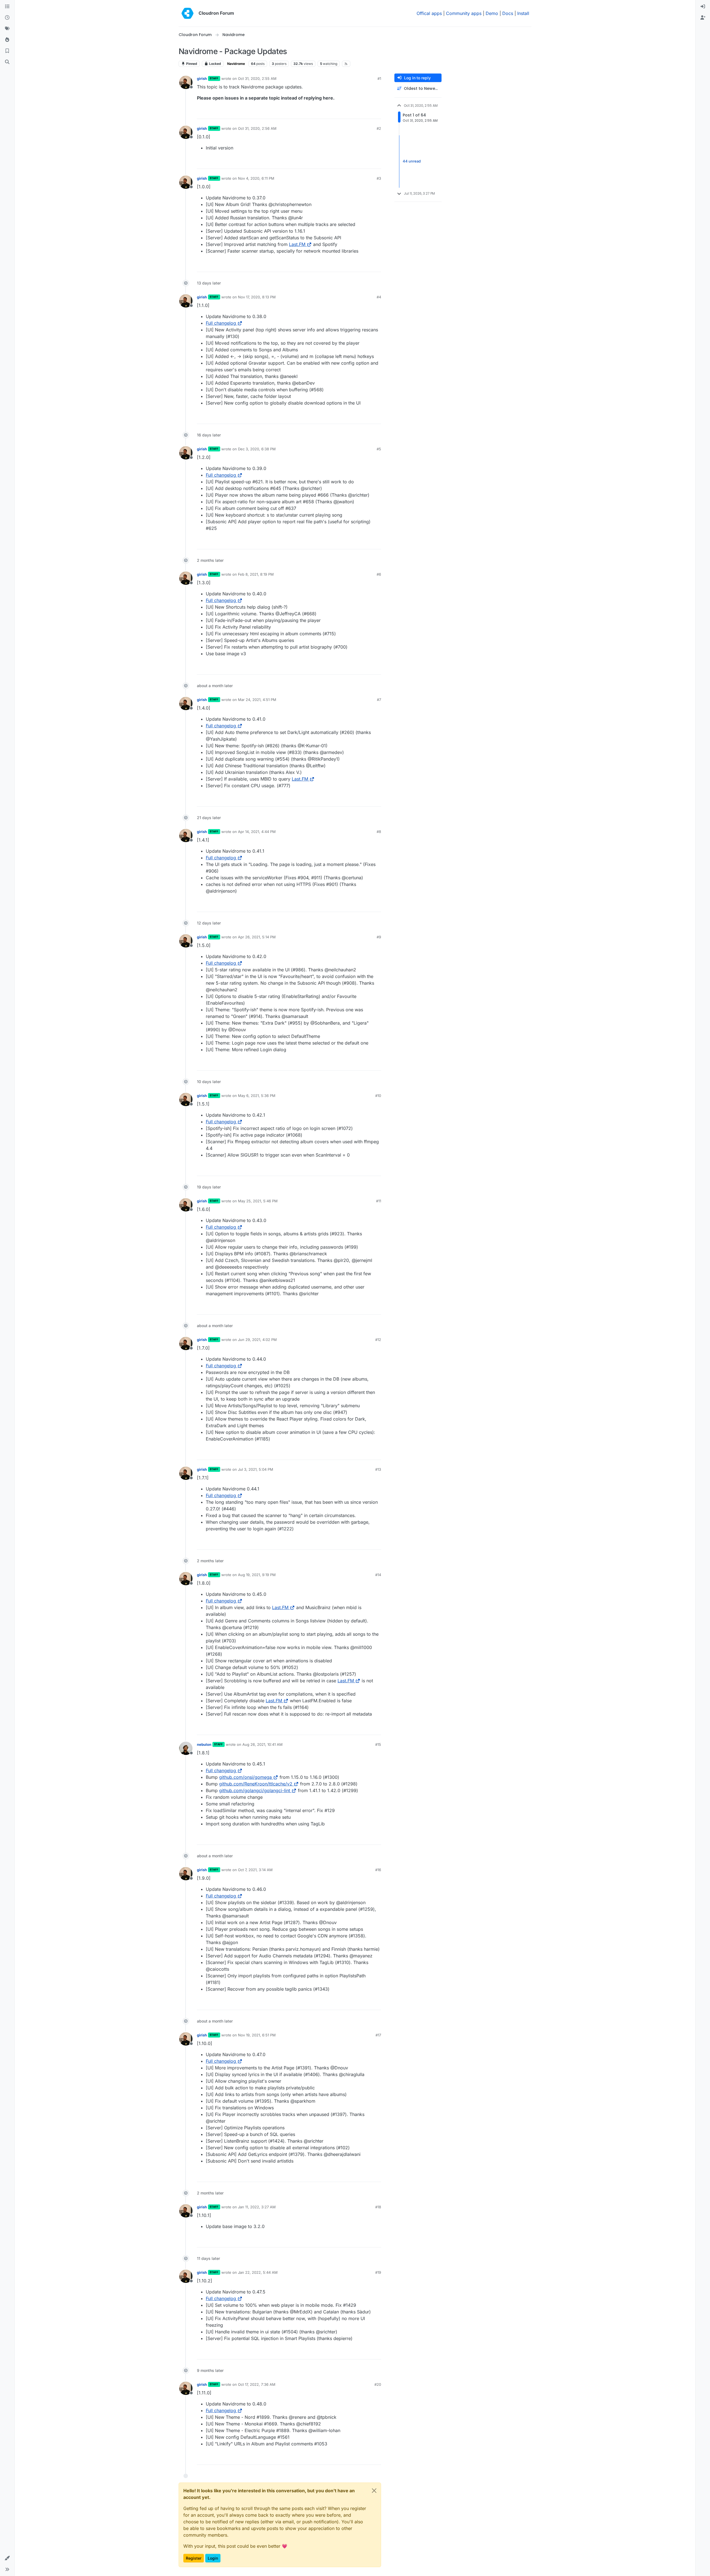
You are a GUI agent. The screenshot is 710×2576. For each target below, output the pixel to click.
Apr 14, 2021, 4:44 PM (257, 832)
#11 (379, 1201)
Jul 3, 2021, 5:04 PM (256, 1469)
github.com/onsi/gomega (245, 1777)
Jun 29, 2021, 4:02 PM (257, 1340)
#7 (379, 700)
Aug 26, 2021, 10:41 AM (263, 1744)
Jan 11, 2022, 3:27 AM (257, 2207)
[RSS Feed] (346, 64)
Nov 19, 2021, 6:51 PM (257, 2035)
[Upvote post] (369, 112)
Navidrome (236, 64)
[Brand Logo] (187, 13)
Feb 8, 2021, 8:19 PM (256, 574)
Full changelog (221, 323)
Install (523, 13)
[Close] (374, 2491)
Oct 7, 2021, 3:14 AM (255, 1870)
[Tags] (7, 29)
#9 (379, 937)
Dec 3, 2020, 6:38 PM (257, 449)
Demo (492, 13)
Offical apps (429, 13)
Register (194, 2558)
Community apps (464, 13)
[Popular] (7, 40)
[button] (7, 2558)
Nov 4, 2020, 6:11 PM (256, 178)
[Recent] (7, 18)
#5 (379, 449)
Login (213, 2558)
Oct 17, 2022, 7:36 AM (257, 2384)
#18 (378, 2207)
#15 (378, 1744)
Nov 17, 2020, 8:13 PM (257, 297)
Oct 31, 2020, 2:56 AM (257, 128)
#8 (379, 832)
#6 (379, 574)
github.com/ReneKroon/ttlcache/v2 (256, 1784)
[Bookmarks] (7, 51)
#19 (378, 2272)
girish (202, 78)
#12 (378, 1340)
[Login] (703, 7)
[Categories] (7, 7)
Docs (508, 13)
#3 (379, 178)
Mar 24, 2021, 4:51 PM (257, 700)
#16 (378, 1870)
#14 (378, 1575)
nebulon (204, 1744)
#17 (378, 2035)
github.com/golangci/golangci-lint (255, 1790)
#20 (378, 2384)
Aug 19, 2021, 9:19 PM (257, 1575)
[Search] (7, 62)
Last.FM (297, 244)
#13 (378, 1469)
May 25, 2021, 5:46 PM (258, 1201)
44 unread (412, 161)
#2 (379, 128)
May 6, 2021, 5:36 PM (257, 1096)
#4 (379, 297)
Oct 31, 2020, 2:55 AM (257, 78)
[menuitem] (703, 7)
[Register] (703, 18)
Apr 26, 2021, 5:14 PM (257, 937)
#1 (379, 78)
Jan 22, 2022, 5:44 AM (258, 2272)
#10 (378, 1096)
